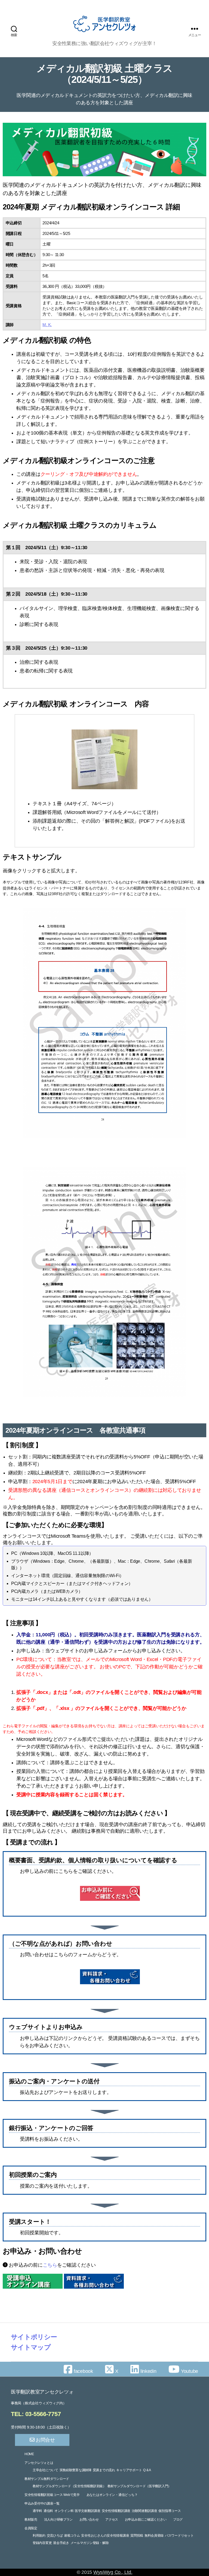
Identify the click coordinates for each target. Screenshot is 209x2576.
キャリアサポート (129, 2470)
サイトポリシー (34, 2337)
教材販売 (31, 2520)
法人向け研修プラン (59, 2520)
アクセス (112, 2520)
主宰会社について (45, 2470)
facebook (83, 2371)
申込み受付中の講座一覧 (42, 2503)
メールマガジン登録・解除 (90, 2543)
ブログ (178, 2520)
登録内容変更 (42, 2543)
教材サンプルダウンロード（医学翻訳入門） (139, 2486)
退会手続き (61, 2543)
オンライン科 (64, 2511)
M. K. (47, 325)
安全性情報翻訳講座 (116, 2511)
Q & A (147, 2470)
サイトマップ (31, 2347)
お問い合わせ (89, 2520)
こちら (50, 2265)
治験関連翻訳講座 (145, 2511)
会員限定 (31, 2528)
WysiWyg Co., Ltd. (113, 2572)
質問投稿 (137, 2536)
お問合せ (45, 2440)
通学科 (37, 2511)
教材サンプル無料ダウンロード (47, 2479)
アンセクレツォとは (39, 2463)
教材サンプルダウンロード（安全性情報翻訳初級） (69, 2486)
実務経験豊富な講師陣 (76, 2470)
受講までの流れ (104, 2470)
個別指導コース (170, 2511)
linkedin (148, 2371)
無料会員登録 (154, 2536)
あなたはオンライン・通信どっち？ (112, 2495)
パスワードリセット (179, 2536)
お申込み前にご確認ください (146, 2520)
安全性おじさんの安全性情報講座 (105, 2536)
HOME (29, 2454)
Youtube (189, 2371)
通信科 (48, 2511)
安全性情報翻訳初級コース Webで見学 (52, 2495)
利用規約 (39, 2536)
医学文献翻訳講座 (88, 2511)
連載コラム (72, 2536)
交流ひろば (55, 2536)
